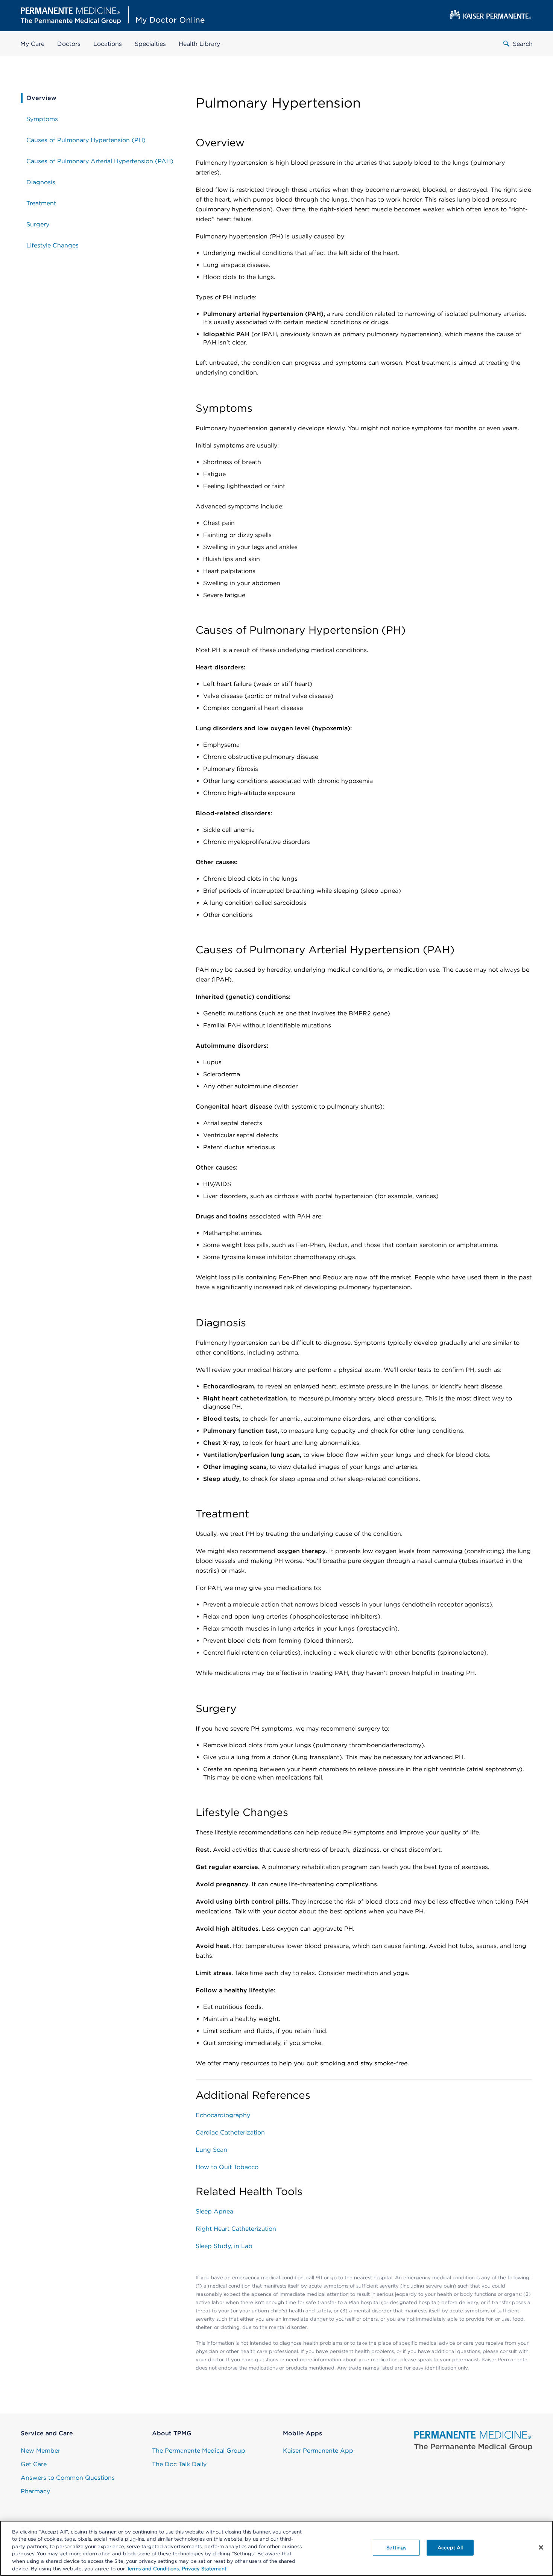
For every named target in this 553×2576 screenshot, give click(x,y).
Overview (41, 98)
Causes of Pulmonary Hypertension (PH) (86, 140)
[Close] (541, 2547)
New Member (40, 2451)
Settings (396, 2548)
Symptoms (42, 119)
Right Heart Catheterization (236, 2229)
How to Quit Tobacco (227, 2167)
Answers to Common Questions (68, 2478)
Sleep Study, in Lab (224, 2246)
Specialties (150, 44)
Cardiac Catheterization (230, 2132)
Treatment (41, 203)
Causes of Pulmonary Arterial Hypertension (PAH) (100, 161)
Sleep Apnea (214, 2211)
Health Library (199, 44)
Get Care (34, 2464)
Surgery (38, 224)
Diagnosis (41, 182)
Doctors (69, 44)
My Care (32, 44)
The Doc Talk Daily (179, 2464)
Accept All (450, 2548)
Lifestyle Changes (52, 245)
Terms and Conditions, (153, 2568)
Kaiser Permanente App (318, 2451)
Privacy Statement (204, 2568)
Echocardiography (223, 2115)
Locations (108, 44)
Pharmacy (35, 2491)
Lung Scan (211, 2150)
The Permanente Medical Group (199, 2451)
